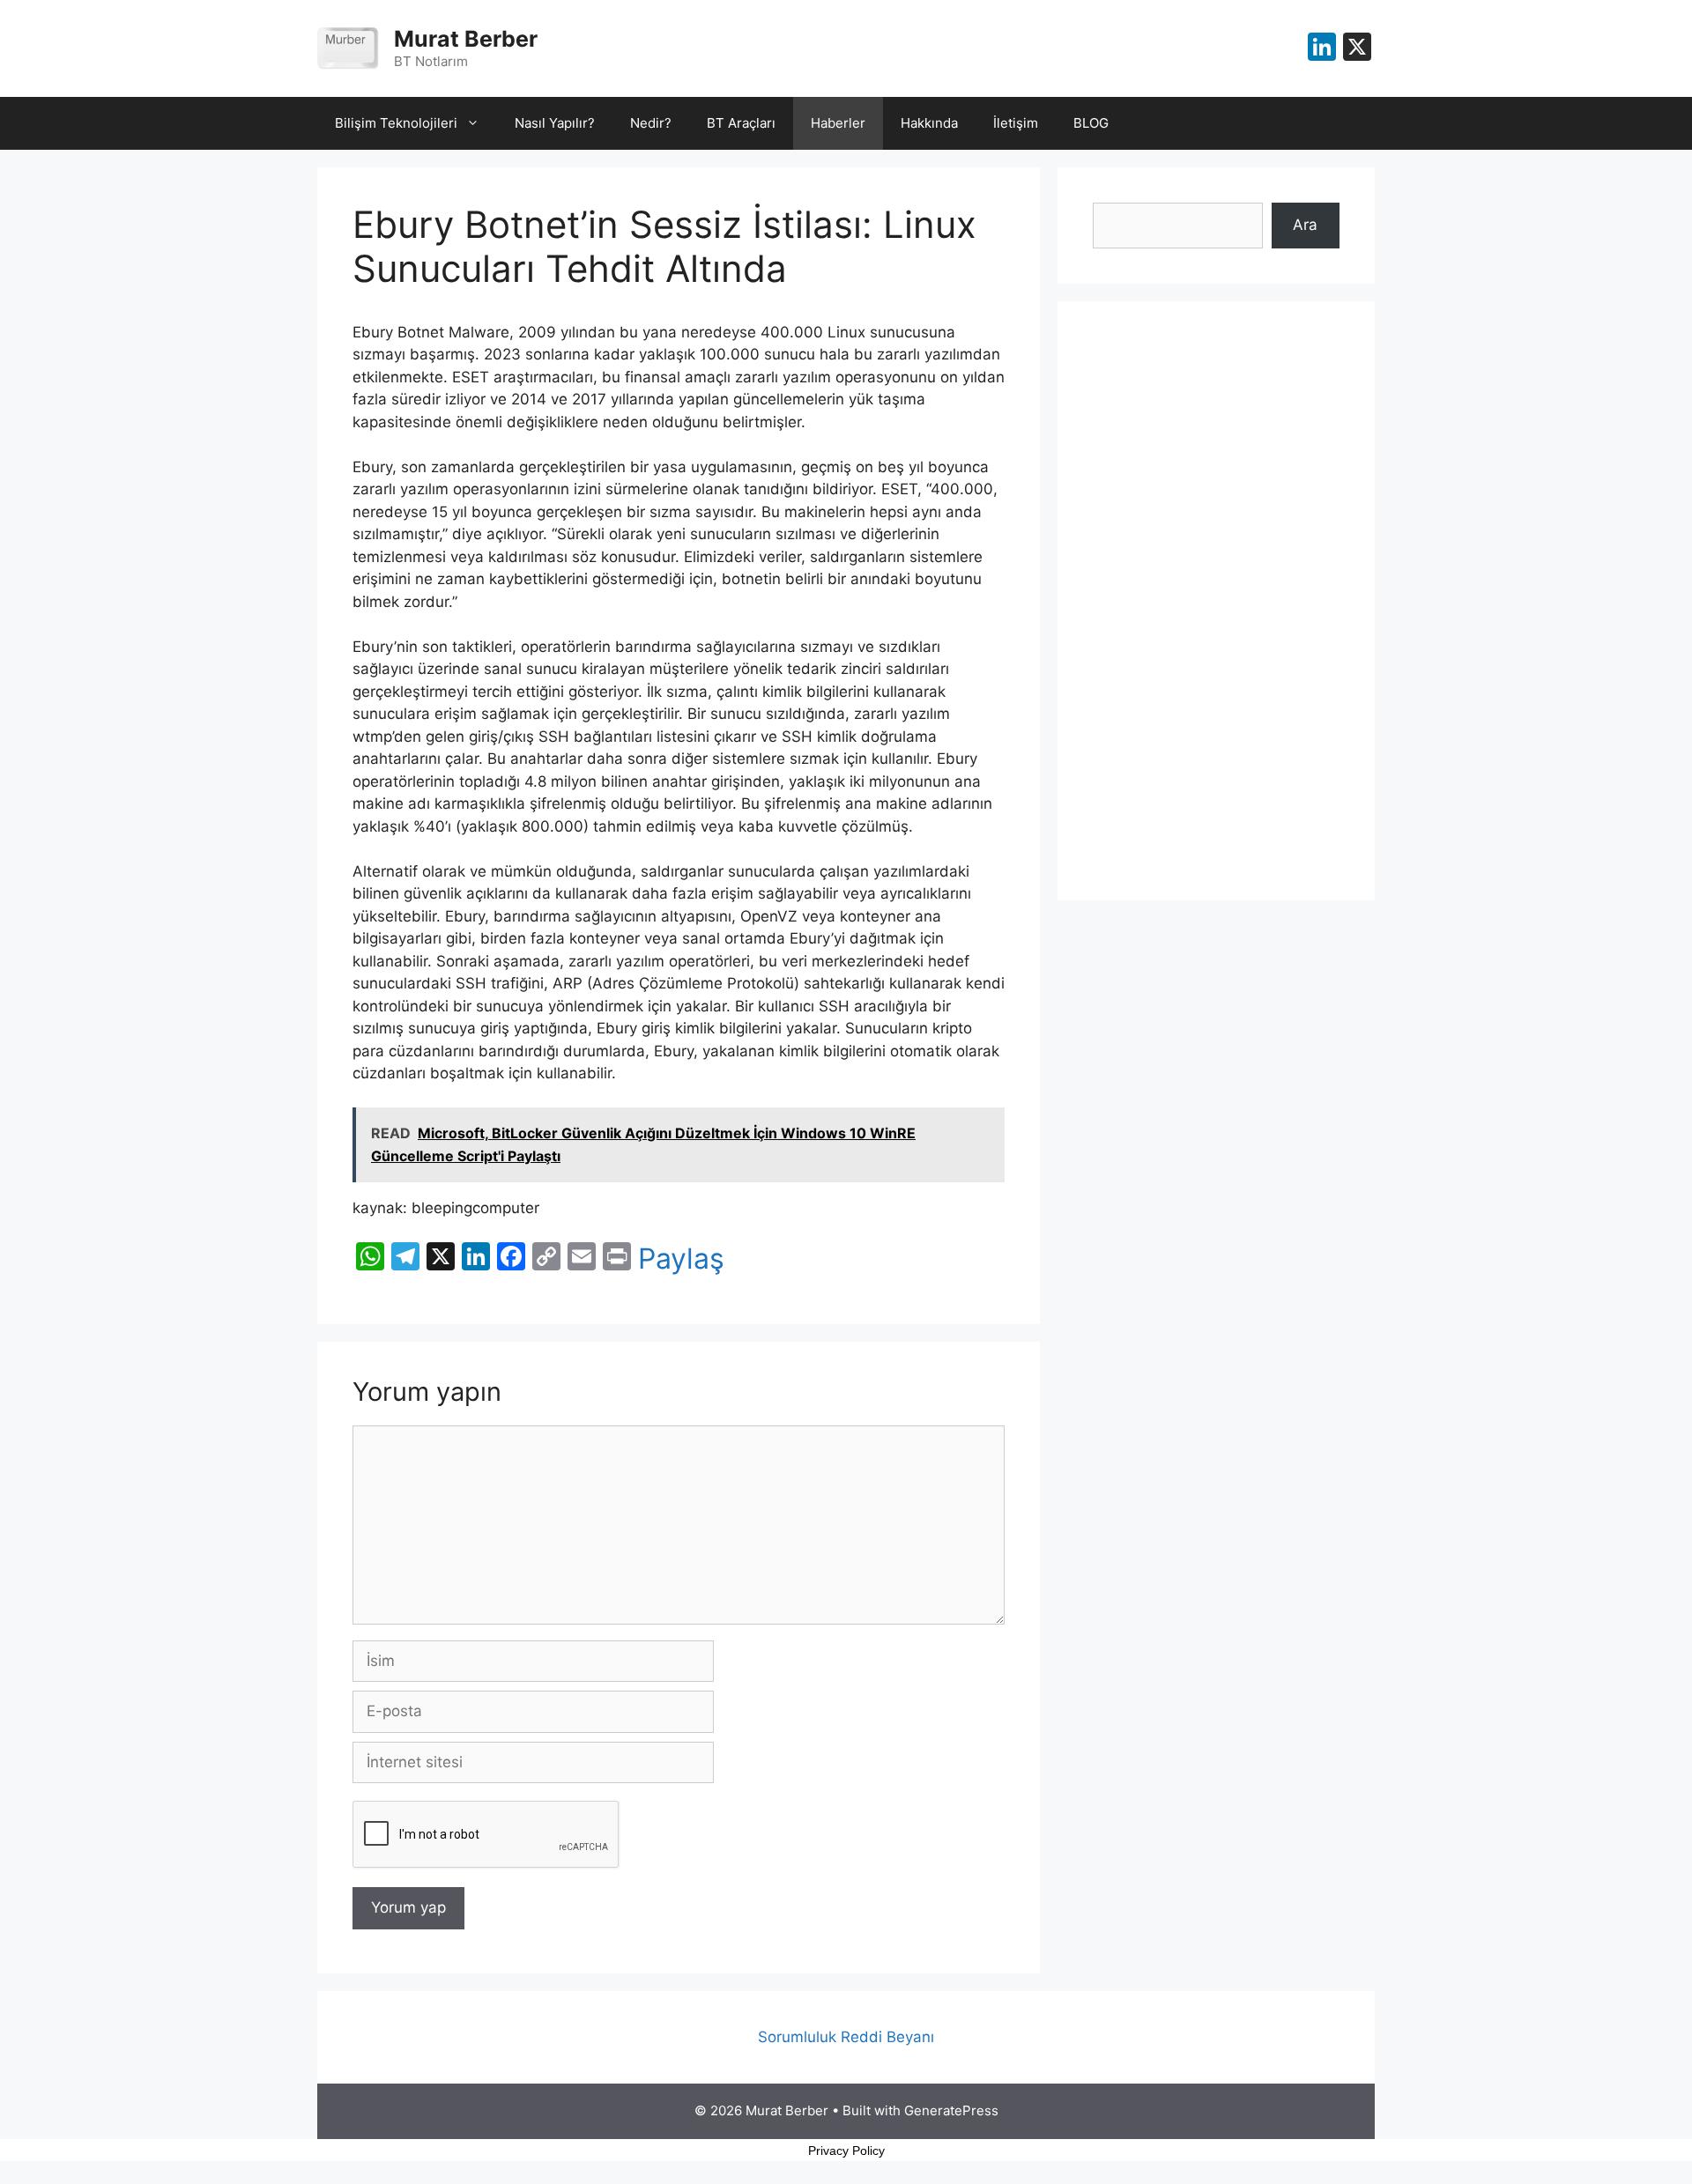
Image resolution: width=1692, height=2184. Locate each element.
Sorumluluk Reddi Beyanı (846, 2037)
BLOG (1091, 123)
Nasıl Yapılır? (555, 123)
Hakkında (929, 123)
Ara (1305, 225)
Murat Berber (466, 39)
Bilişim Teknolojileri (396, 123)
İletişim (1016, 123)
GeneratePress (951, 2110)
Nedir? (651, 123)
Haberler (838, 123)
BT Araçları (741, 123)
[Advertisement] (1216, 601)
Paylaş (681, 1259)
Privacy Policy (846, 2151)
